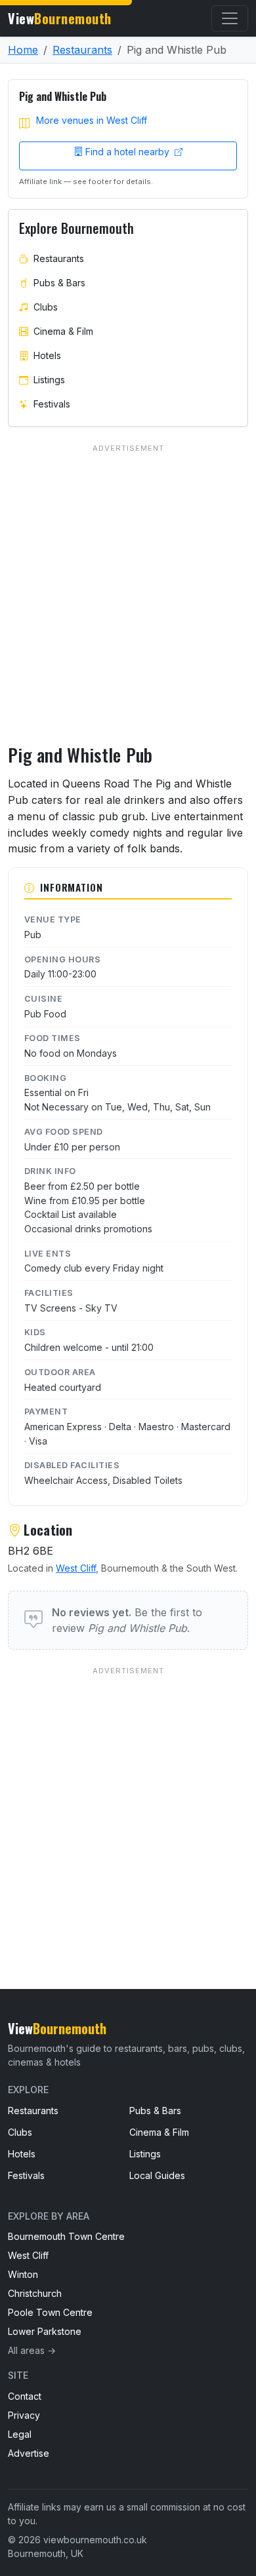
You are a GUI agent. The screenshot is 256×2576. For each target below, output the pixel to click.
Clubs (46, 307)
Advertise (29, 2453)
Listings (49, 380)
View (60, 18)
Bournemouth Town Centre (66, 2236)
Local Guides (157, 2175)
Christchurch (35, 2293)
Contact (25, 2396)
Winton (23, 2274)
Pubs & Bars (59, 283)
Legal (20, 2434)
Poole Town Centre (50, 2312)
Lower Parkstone (45, 2331)
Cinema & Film (63, 331)
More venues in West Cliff (92, 120)
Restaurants (82, 50)
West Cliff (76, 1568)
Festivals (52, 404)
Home (23, 50)
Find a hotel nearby (129, 152)
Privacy (24, 2415)
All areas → (32, 2350)
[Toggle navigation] (230, 18)
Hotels (47, 355)
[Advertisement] (128, 1801)
